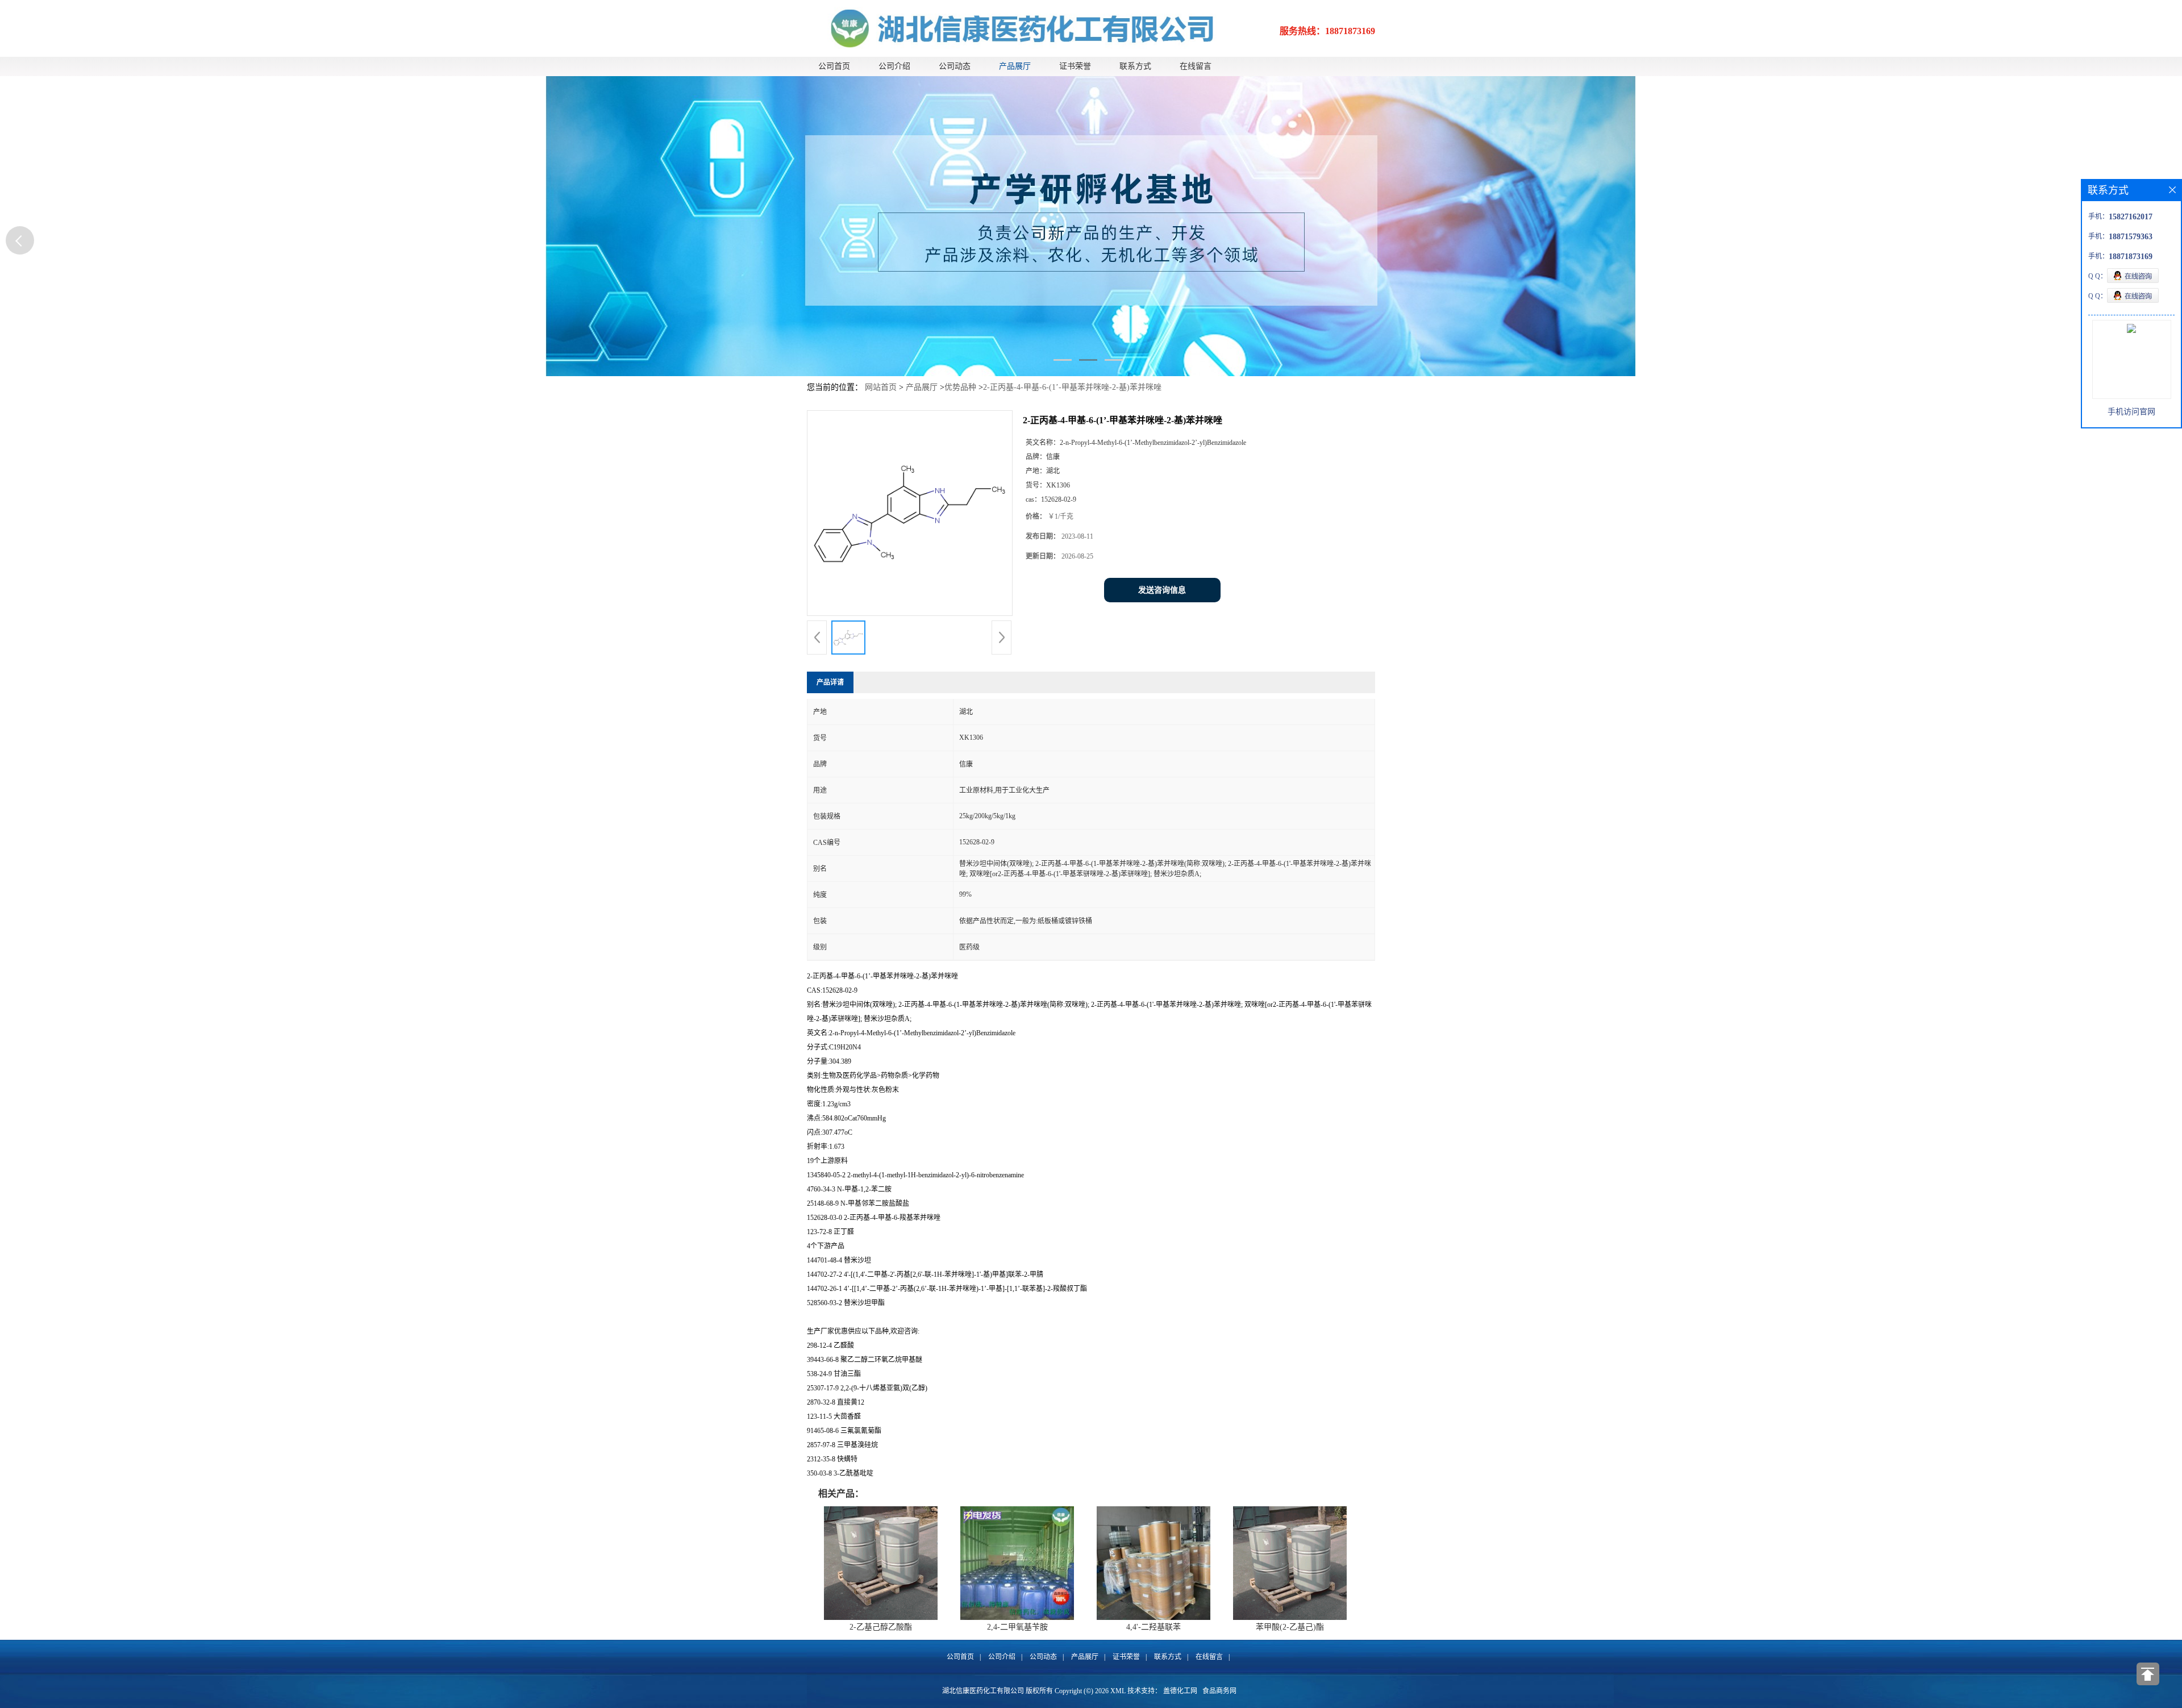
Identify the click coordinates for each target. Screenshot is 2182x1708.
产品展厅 (1015, 66)
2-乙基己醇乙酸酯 (881, 1627)
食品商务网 (1219, 1691)
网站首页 (881, 387)
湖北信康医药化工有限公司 (983, 1691)
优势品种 (960, 387)
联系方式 (1135, 66)
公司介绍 (894, 66)
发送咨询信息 (1162, 590)
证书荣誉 (1075, 66)
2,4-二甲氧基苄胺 (1017, 1627)
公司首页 (834, 66)
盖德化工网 (1180, 1691)
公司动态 (955, 66)
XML (1118, 1691)
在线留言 (1196, 66)
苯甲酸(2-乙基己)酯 (1290, 1627)
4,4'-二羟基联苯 (1154, 1627)
